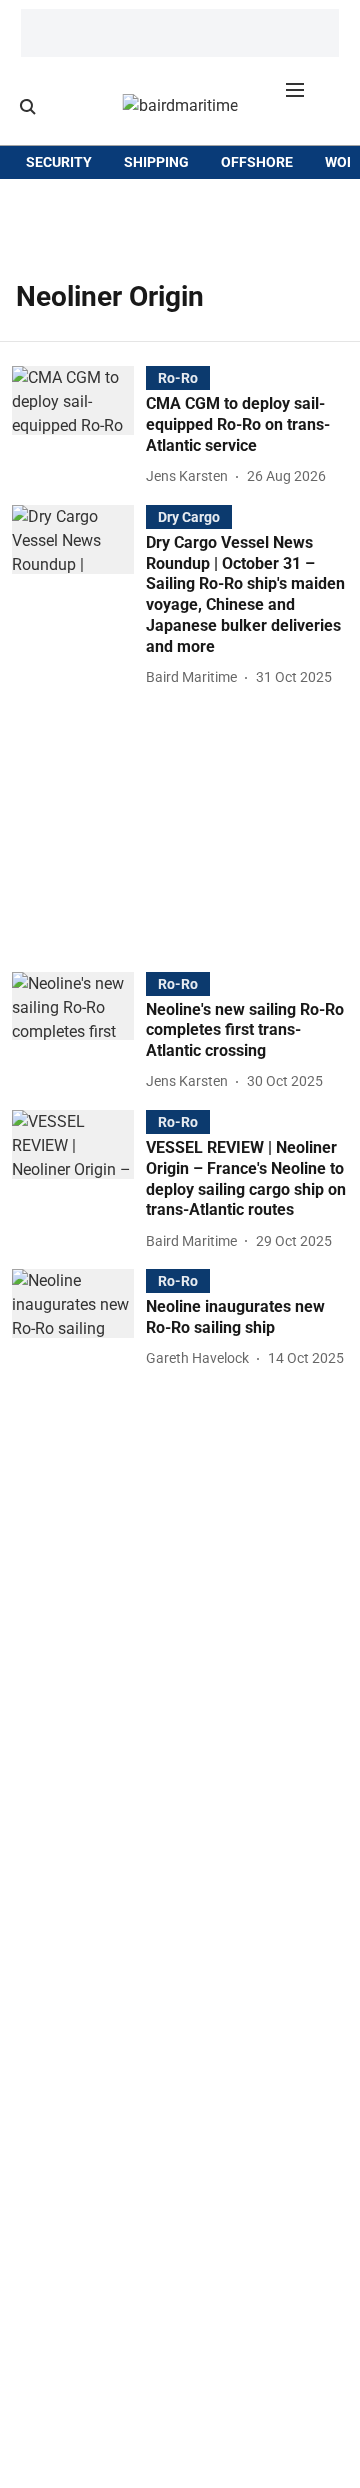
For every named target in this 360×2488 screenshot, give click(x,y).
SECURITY (59, 162)
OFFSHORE (257, 162)
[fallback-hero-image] (79, 427)
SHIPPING (156, 162)
